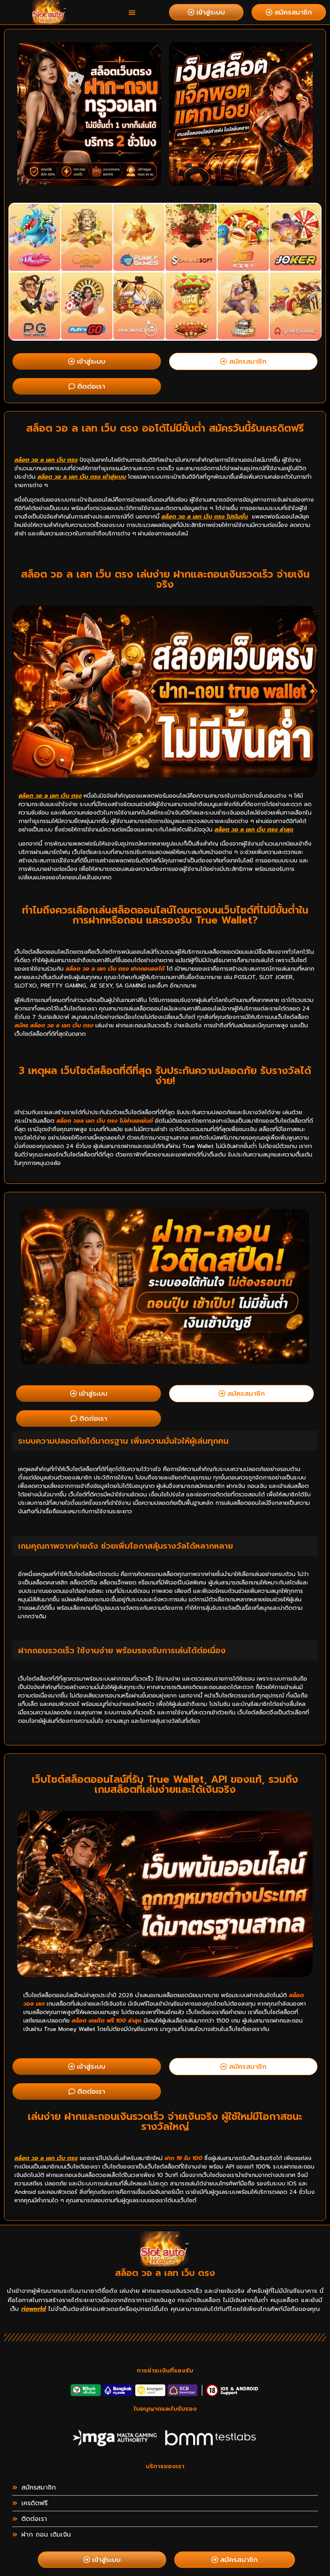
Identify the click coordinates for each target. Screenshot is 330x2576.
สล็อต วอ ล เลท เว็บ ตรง (46, 460)
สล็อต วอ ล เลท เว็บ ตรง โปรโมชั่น (205, 517)
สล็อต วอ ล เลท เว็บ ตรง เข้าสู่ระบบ (82, 477)
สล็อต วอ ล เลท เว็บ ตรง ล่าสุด (254, 830)
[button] (132, 12)
